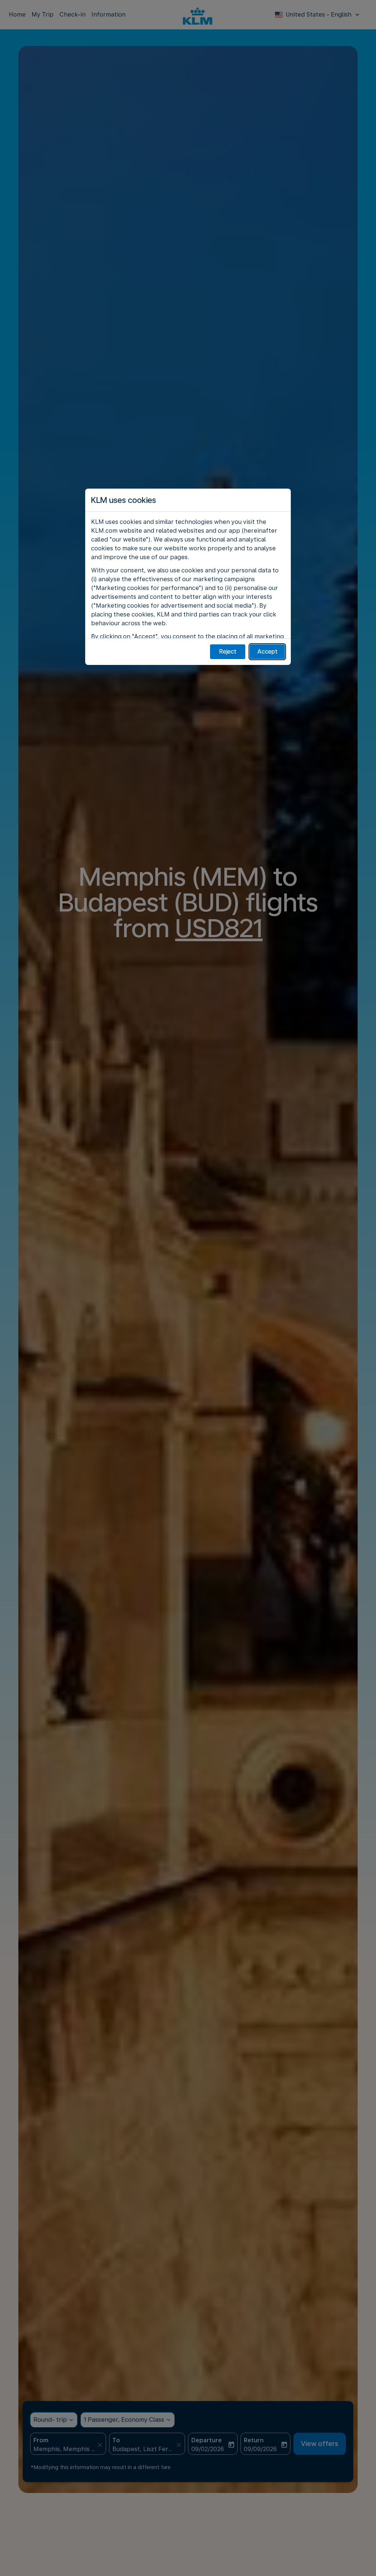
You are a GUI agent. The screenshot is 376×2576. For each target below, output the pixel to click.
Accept (267, 652)
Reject (228, 652)
